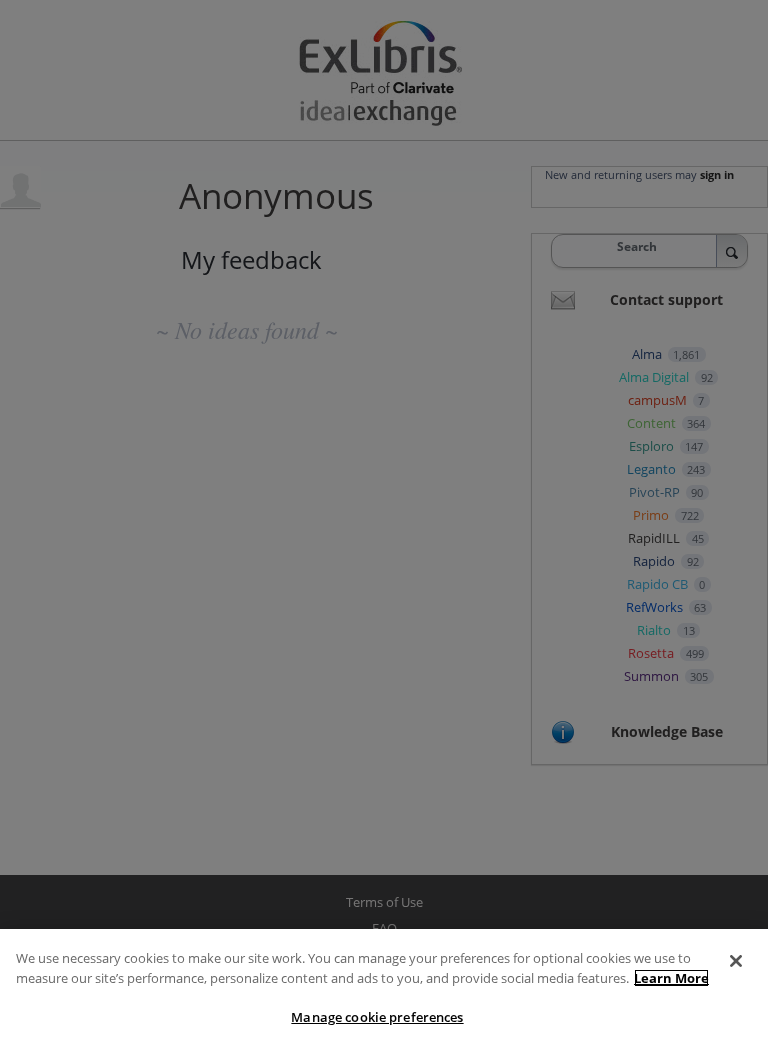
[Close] (736, 961)
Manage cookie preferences (377, 1017)
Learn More (671, 978)
